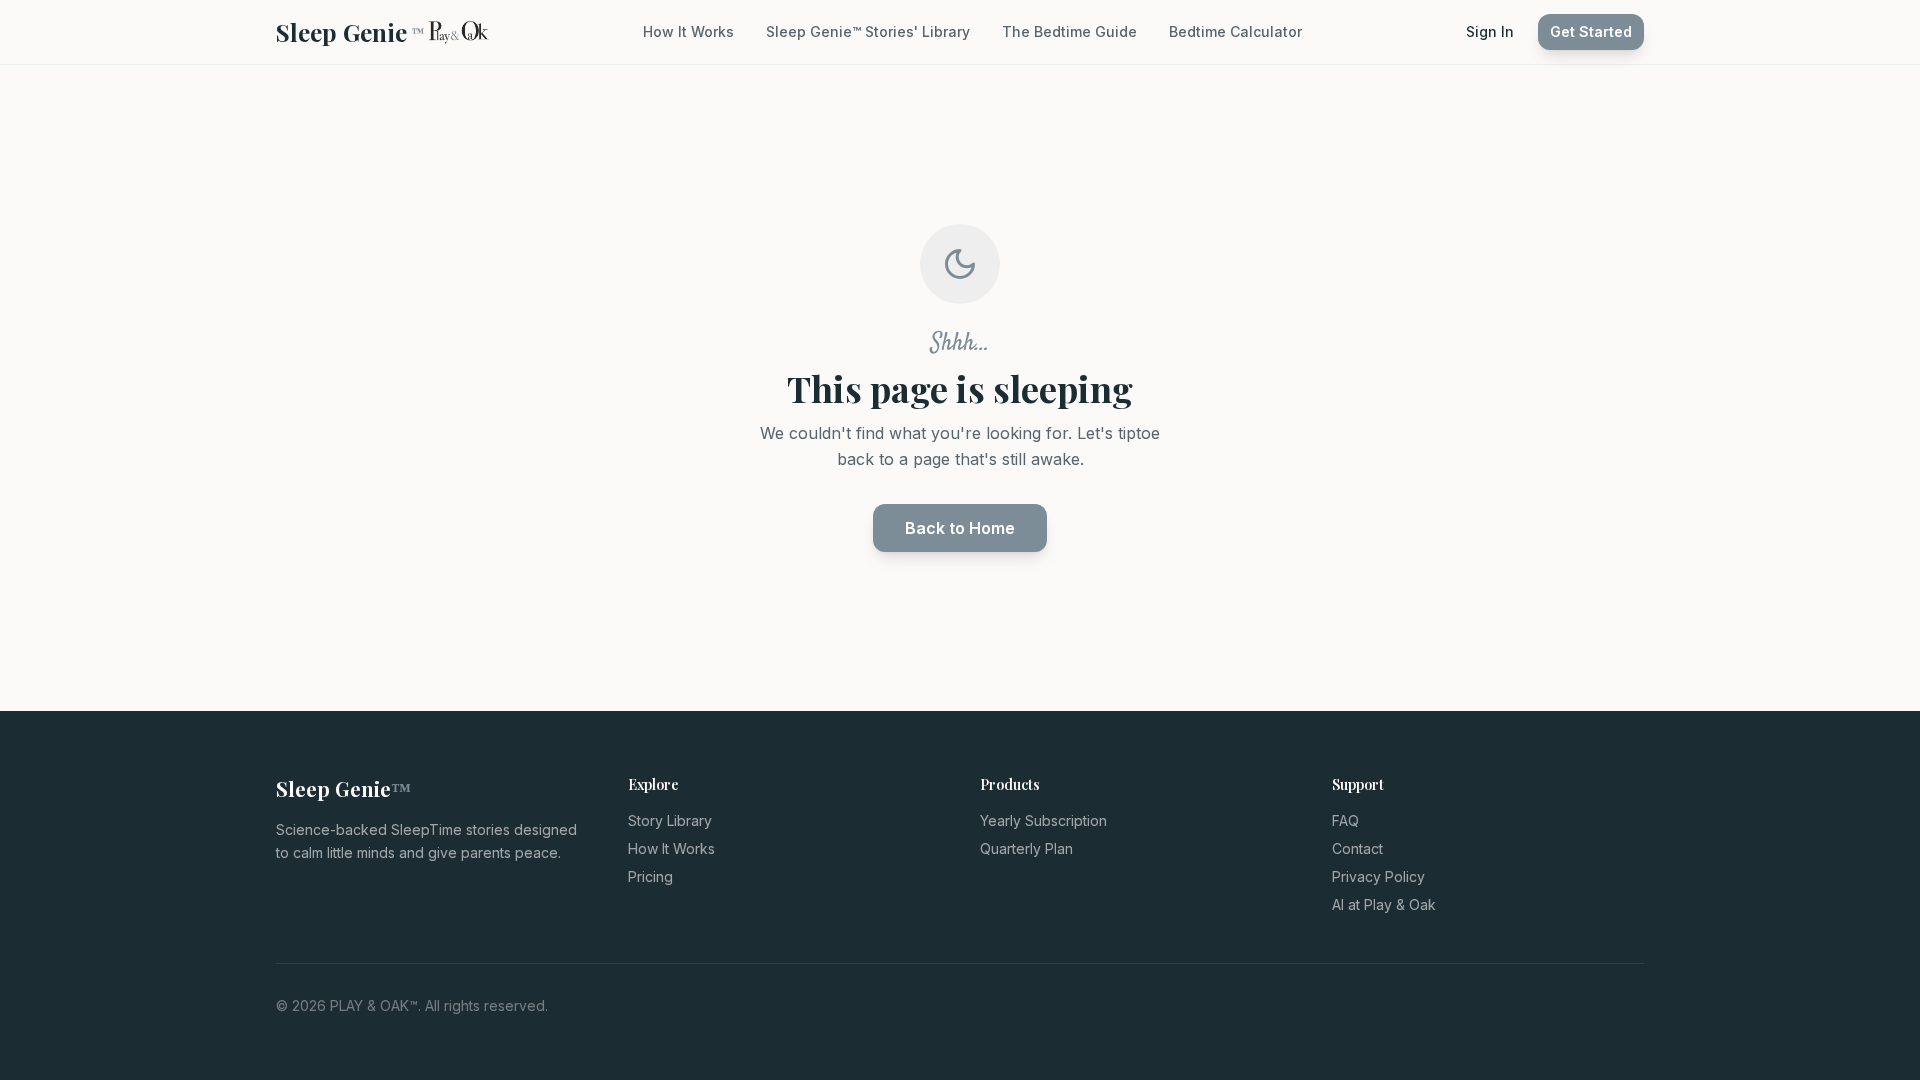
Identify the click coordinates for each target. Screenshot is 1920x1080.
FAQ (1345, 820)
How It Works (688, 31)
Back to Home (960, 528)
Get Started (1591, 31)
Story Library (670, 820)
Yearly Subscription (1043, 820)
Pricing (650, 876)
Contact (1357, 848)
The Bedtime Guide (1069, 31)
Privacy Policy (1378, 876)
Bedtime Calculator (1235, 31)
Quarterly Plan (1026, 848)
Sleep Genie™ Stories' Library (868, 31)
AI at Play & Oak (1384, 904)
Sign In (1490, 31)
